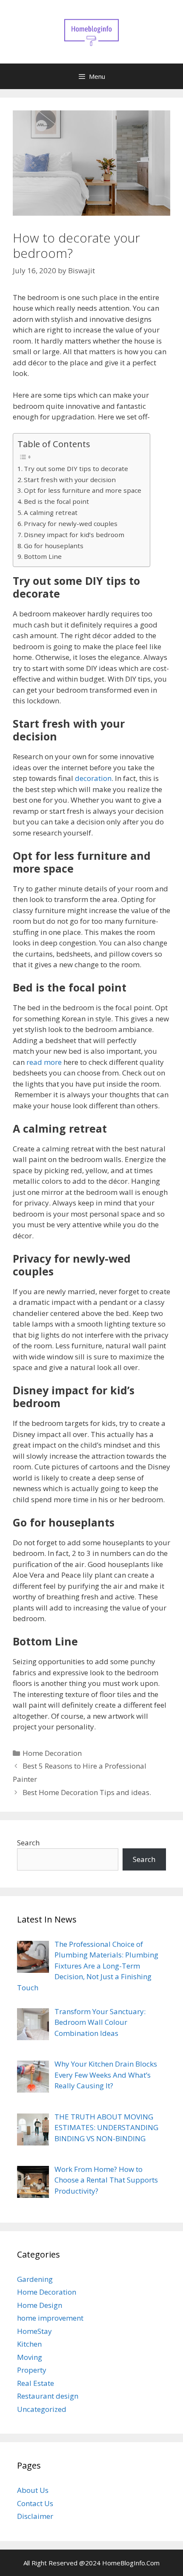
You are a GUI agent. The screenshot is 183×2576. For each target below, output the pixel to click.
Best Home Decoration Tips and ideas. (87, 1792)
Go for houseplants (54, 546)
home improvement (50, 2318)
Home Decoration (52, 1753)
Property (32, 2370)
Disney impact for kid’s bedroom (74, 535)
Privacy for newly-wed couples (71, 523)
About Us (33, 2490)
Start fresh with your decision (70, 480)
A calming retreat (51, 512)
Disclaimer (35, 2516)
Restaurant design (48, 2396)
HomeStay (34, 2331)
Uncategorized (42, 2409)
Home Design (40, 2305)
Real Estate (36, 2383)
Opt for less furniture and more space (83, 490)
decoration (93, 778)
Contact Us (35, 2503)
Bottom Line (43, 556)
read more (44, 1062)
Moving (30, 2357)
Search (28, 1843)
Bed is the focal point (56, 501)
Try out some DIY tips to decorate (76, 468)
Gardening (35, 2279)
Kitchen (29, 2344)
